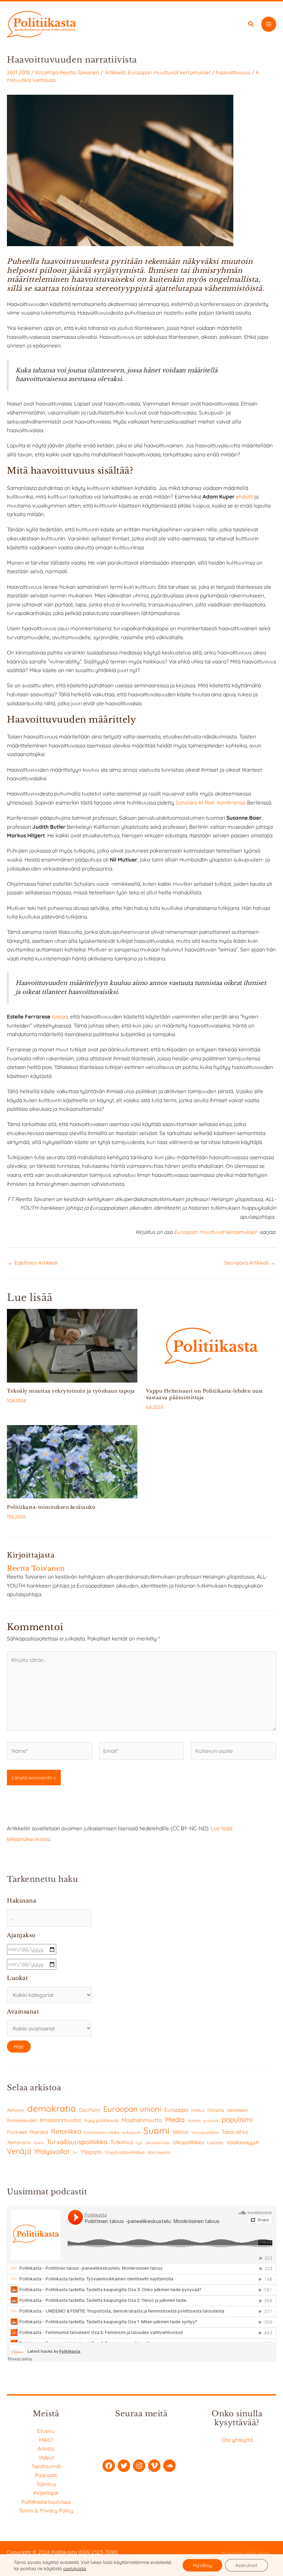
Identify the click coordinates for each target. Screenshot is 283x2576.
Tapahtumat (46, 2466)
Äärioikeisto (159, 2152)
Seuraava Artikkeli (250, 1263)
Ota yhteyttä (237, 2440)
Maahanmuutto (142, 2120)
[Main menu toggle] (269, 24)
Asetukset (246, 2565)
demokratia (52, 2108)
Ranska (39, 2132)
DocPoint (90, 2110)
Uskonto (215, 2143)
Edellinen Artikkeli (33, 1263)
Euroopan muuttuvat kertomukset (169, 72)
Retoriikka (66, 2131)
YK (75, 2153)
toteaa (60, 1016)
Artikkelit (115, 72)
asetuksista (75, 2568)
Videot (46, 2457)
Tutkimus (122, 2142)
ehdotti (245, 496)
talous (180, 2132)
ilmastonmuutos (61, 2120)
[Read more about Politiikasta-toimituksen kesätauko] (72, 1461)
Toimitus (46, 2484)
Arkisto (46, 2448)
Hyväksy (202, 2565)
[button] (251, 25)
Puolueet (17, 2132)
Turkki (38, 2143)
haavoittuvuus (233, 72)
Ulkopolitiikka (188, 2142)
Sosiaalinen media (102, 2132)
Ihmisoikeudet (22, 2120)
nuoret (194, 2121)
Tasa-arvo (235, 2132)
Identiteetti (237, 2110)
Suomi (156, 2131)
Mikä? (46, 2440)
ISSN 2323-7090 (98, 2552)
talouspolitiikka (205, 2132)
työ (139, 2143)
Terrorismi (19, 2142)
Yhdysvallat (52, 2151)
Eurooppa (176, 2110)
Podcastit (46, 2475)
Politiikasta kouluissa (46, 2502)
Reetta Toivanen (79, 72)
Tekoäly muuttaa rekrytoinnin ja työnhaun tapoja (71, 1391)
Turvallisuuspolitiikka (77, 2142)
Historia (216, 2110)
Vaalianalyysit (243, 2142)
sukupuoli (131, 2132)
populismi (237, 2119)
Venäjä (19, 2151)
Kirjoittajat (46, 2493)
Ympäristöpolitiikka (125, 2152)
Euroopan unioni (132, 2109)
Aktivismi (16, 2110)
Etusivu (46, 2431)
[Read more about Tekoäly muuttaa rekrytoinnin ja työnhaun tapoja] (72, 1345)
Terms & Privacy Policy (46, 2510)
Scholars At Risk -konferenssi (211, 802)
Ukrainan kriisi (157, 2143)
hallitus (198, 2110)
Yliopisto (91, 2152)
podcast (211, 2121)
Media (175, 2119)
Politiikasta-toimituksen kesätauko (51, 1507)
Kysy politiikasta (101, 2120)
